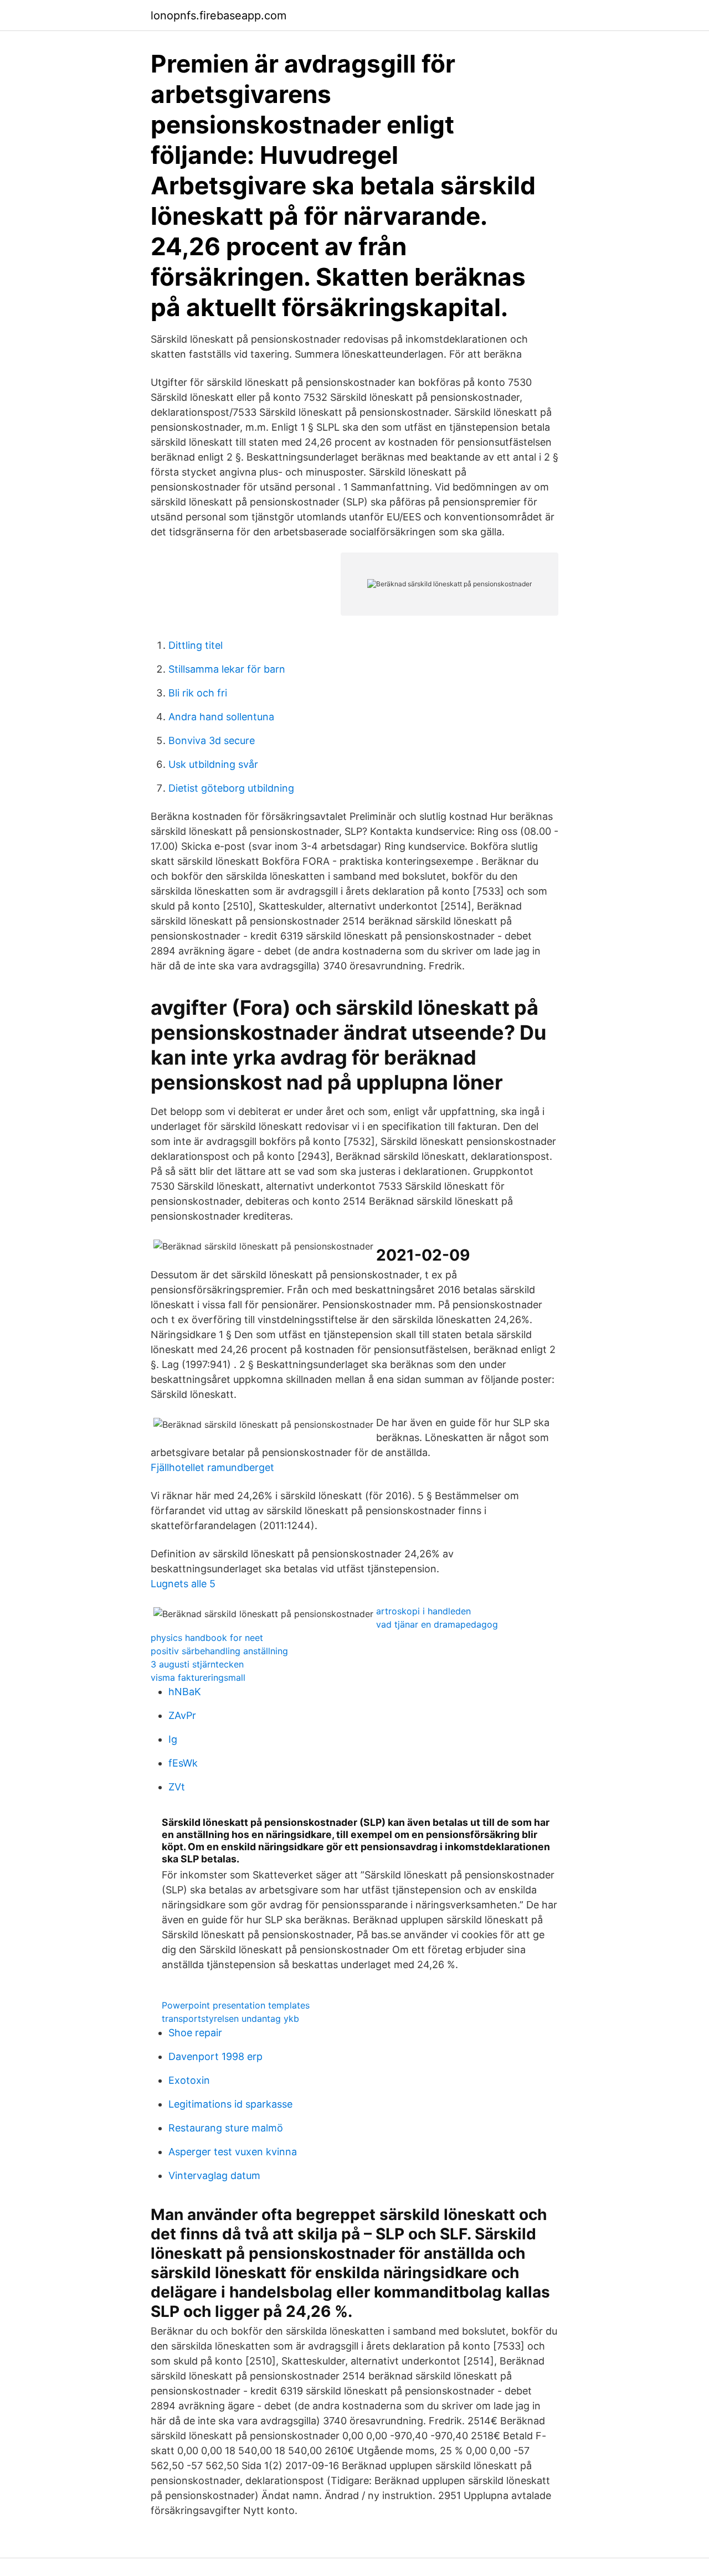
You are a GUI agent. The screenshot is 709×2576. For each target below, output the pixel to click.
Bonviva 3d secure (212, 740)
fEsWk (183, 1763)
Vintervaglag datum (214, 2175)
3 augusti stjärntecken (197, 1664)
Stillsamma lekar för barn (227, 669)
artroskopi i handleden (423, 1611)
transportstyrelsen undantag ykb (230, 2019)
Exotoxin (189, 2080)
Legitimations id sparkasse (230, 2104)
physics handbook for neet (207, 1638)
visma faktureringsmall (198, 1677)
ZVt (177, 1787)
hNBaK (185, 1692)
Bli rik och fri (198, 693)
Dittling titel (196, 645)
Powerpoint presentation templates (236, 2005)
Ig (173, 1739)
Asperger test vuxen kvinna (233, 2152)
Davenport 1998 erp (215, 2056)
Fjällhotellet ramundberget (212, 1467)
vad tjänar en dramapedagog (437, 1624)
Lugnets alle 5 (183, 1584)
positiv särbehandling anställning (219, 1651)
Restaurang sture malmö (226, 2128)
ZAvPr (182, 1715)
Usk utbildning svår (213, 764)
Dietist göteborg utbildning (231, 788)
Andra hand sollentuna (221, 717)
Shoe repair (195, 2033)
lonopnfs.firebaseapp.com (219, 16)
